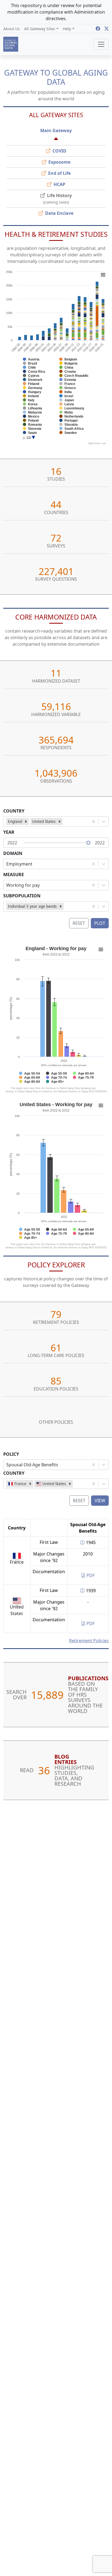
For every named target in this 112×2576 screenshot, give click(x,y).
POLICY (11, 1454)
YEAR (9, 832)
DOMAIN (13, 853)
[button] (41, 29)
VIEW (100, 1501)
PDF (90, 1575)
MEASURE (14, 875)
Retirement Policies (89, 1641)
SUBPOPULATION (22, 896)
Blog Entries (66, 1759)
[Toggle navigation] (101, 44)
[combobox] (65, 822)
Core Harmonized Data (56, 617)
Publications (88, 1678)
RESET (79, 1501)
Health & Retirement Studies (56, 234)
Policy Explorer (56, 1265)
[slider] (88, 843)
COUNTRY (14, 811)
